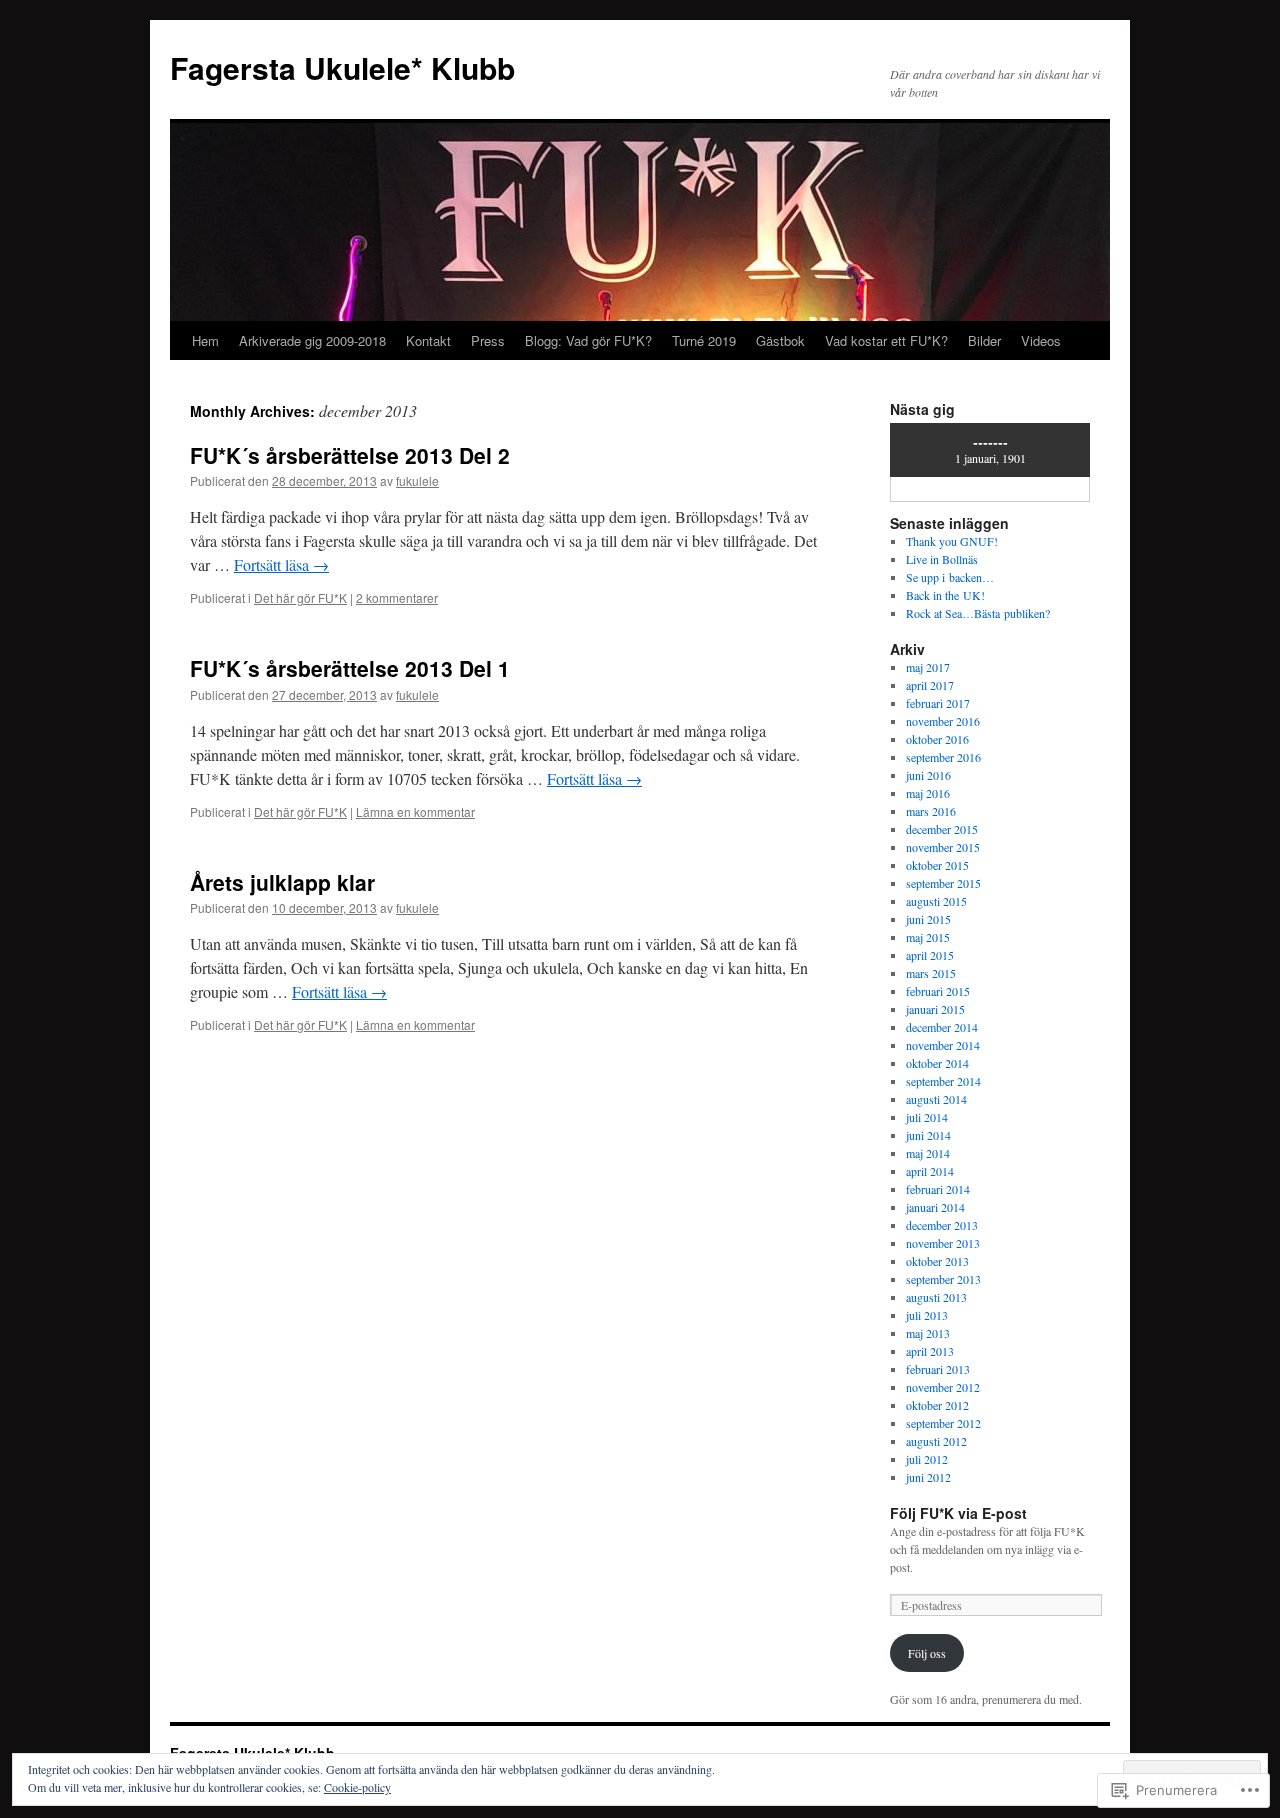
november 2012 (943, 1387)
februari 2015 (938, 991)
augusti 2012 (936, 1441)
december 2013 (942, 1225)
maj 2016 (928, 793)
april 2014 (930, 1171)
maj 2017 (928, 667)
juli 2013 (927, 1315)
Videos (1041, 340)
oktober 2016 (937, 739)
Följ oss (927, 1653)
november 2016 (943, 721)
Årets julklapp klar (282, 882)
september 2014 (943, 1081)
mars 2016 (931, 811)
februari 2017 (938, 703)
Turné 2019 (704, 340)
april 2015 (930, 955)
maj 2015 (928, 937)
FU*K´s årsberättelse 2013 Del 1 (350, 668)
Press (488, 340)
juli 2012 (927, 1459)
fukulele (417, 480)
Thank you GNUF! (952, 541)
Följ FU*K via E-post (958, 1513)
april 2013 (930, 1351)
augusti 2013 (936, 1297)
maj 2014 (928, 1153)
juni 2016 (928, 775)
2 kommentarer (397, 597)
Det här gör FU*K (300, 597)
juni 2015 (928, 919)
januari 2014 (935, 1207)
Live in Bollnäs (942, 559)
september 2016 (943, 757)
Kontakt (428, 340)
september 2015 (943, 883)
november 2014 (943, 1045)
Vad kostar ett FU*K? (886, 340)
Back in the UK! (945, 595)
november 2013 (943, 1243)
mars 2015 (931, 973)
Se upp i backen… (950, 577)
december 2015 (942, 829)
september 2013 (943, 1279)
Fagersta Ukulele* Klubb (342, 67)
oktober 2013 (937, 1261)
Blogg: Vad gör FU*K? (588, 340)
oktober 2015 (937, 865)
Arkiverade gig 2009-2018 (312, 340)
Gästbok (780, 340)
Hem (205, 340)
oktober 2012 (937, 1405)
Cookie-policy (357, 1787)
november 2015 (943, 847)
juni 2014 (928, 1135)
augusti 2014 (936, 1099)
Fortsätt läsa (281, 564)
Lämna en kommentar (415, 811)
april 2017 (930, 685)
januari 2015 (935, 1009)
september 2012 (943, 1423)
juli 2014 (927, 1117)
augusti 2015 (936, 901)
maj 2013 (928, 1333)
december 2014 (942, 1027)
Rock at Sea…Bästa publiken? (978, 613)
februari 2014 (938, 1189)
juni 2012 (928, 1477)
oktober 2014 (937, 1063)
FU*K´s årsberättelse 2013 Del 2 (350, 455)
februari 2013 (938, 1369)
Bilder (984, 340)
